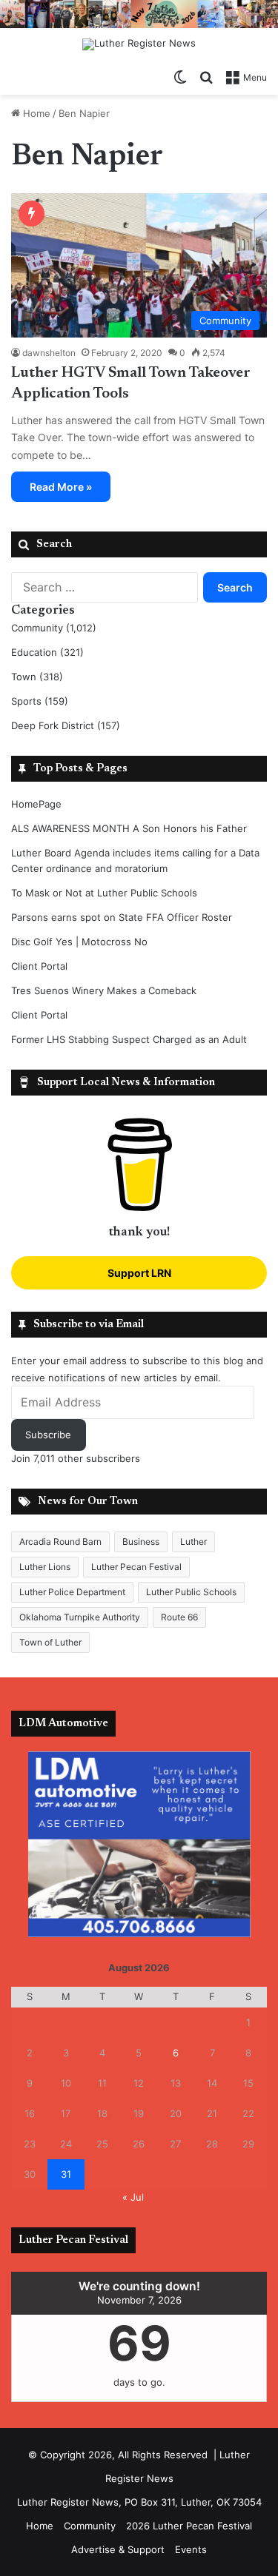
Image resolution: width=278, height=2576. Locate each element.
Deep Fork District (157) (66, 725)
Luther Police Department (72, 1592)
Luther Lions (45, 1567)
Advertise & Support (118, 2549)
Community (90, 2526)
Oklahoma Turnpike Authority (80, 1617)
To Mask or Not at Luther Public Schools (104, 893)
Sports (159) (40, 701)
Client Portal (39, 966)
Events (191, 2549)
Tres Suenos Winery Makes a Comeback (104, 990)
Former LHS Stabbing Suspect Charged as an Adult (129, 1039)
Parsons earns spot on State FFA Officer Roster (122, 917)
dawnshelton (49, 353)
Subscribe (48, 1435)
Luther (193, 1542)
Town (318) (37, 677)
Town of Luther (50, 1642)
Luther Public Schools (191, 1592)
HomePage (36, 804)
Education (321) (47, 652)
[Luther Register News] (139, 44)
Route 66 (179, 1617)
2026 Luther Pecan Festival (189, 2526)
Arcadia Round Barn (60, 1542)
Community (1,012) (54, 628)
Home (35, 113)
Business (141, 1542)
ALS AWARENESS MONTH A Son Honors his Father (129, 828)
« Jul (133, 2197)
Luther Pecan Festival (136, 1567)
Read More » (61, 487)
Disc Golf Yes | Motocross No (79, 942)
